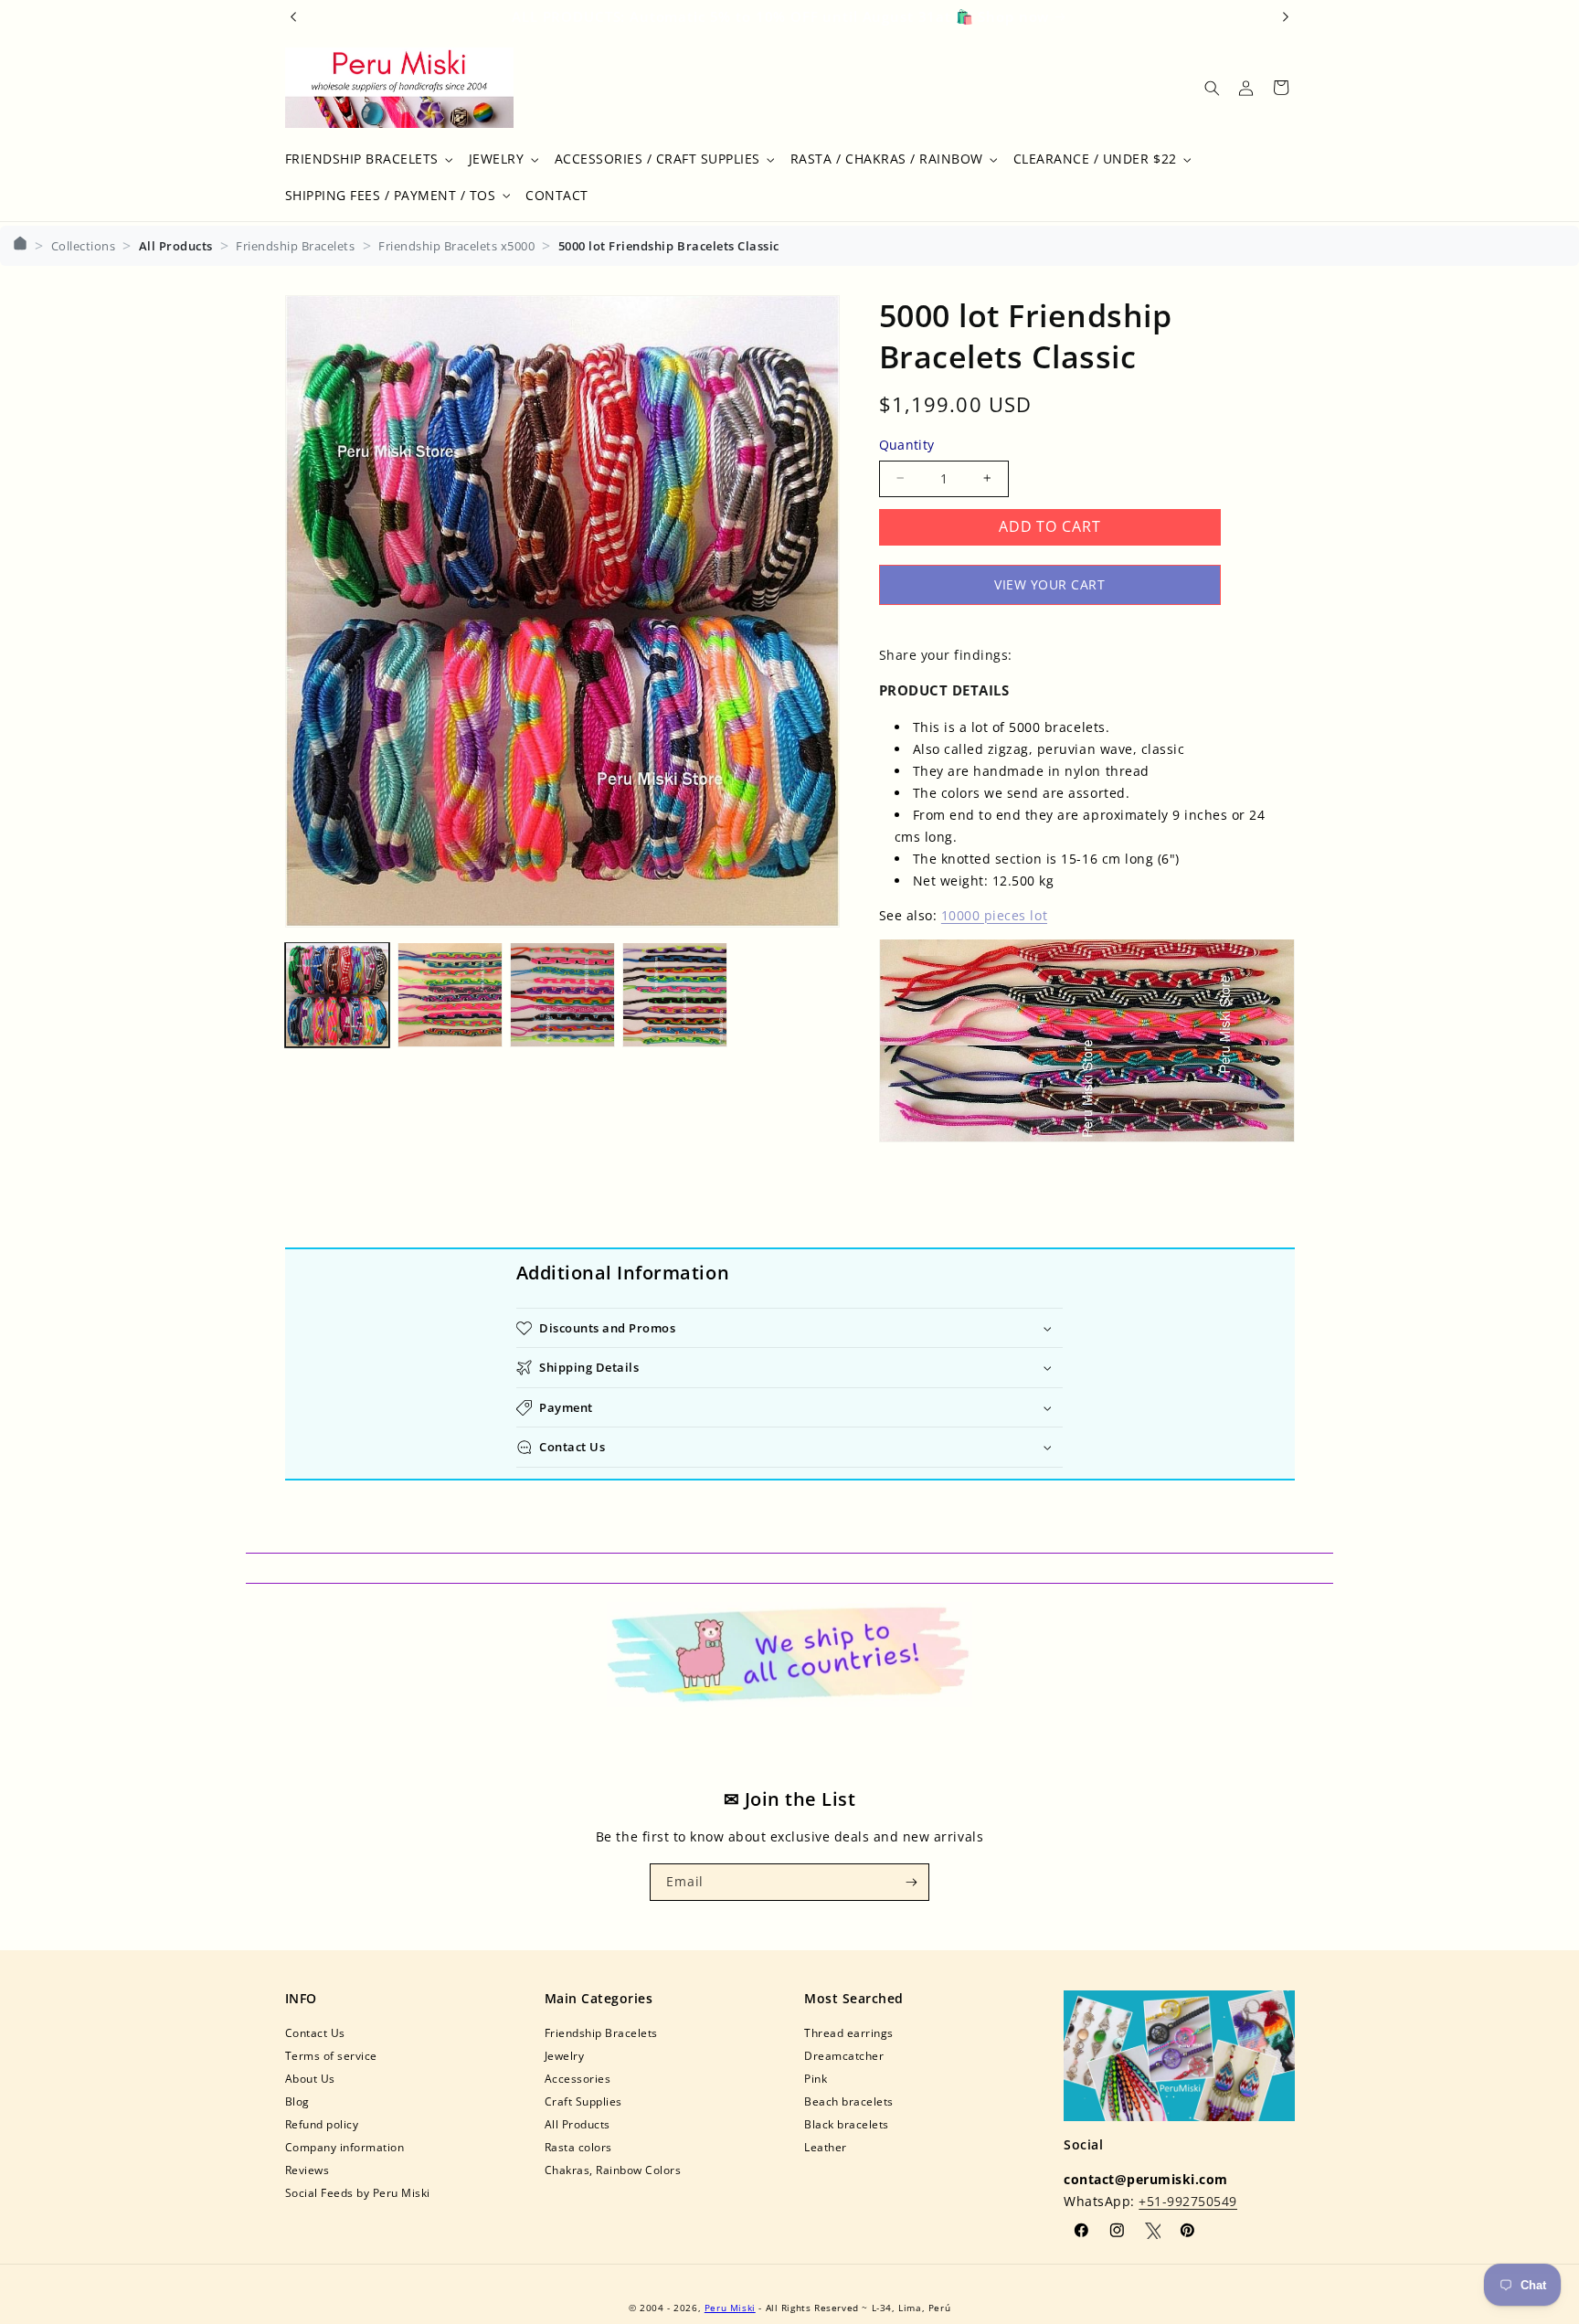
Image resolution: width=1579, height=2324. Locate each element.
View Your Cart (1049, 584)
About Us (310, 2079)
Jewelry (565, 2056)
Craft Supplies (583, 2101)
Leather (826, 2147)
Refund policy (322, 2124)
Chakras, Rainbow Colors (613, 2170)
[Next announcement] (1286, 16)
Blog (297, 2101)
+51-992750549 (1188, 2201)
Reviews (307, 2170)
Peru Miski (730, 2308)
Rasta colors (578, 2147)
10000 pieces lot (994, 914)
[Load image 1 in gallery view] (338, 995)
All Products (578, 2124)
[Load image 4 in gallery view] (675, 995)
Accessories (578, 2079)
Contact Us (315, 2033)
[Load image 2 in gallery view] (450, 995)
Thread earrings (849, 2033)
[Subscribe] (911, 1882)
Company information (345, 2147)
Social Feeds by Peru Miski (358, 2193)
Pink (816, 2079)
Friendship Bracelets (601, 2033)
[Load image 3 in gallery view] (562, 995)
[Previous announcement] (293, 16)
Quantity (907, 445)
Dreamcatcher (844, 2056)
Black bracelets (847, 2124)
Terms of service (331, 2056)
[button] (367, 159)
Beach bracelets (849, 2101)
